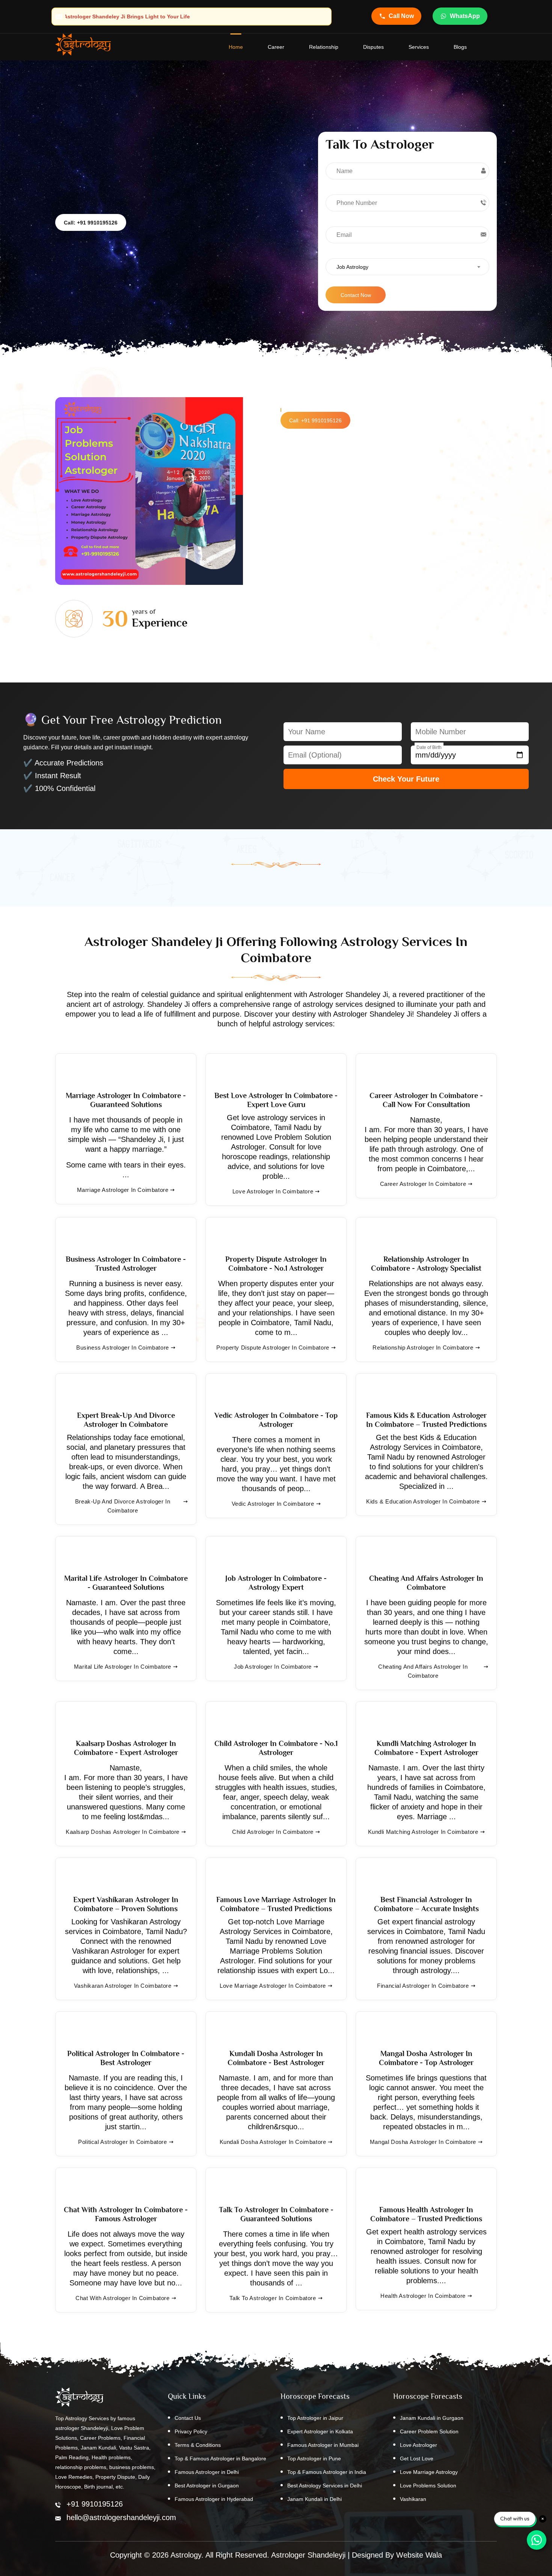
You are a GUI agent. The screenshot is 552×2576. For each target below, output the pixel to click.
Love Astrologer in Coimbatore (273, 1191)
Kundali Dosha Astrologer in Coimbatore (273, 2142)
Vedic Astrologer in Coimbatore (273, 1504)
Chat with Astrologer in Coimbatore (122, 2298)
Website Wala (419, 2555)
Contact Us (188, 2418)
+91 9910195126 (95, 2504)
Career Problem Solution (429, 2431)
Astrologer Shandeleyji (308, 2555)
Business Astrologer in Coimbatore (123, 1348)
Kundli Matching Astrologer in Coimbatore (423, 1832)
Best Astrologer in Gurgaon (207, 2486)
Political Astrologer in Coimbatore (122, 2142)
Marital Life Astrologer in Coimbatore (123, 1667)
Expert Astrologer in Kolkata (320, 2431)
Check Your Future (406, 779)
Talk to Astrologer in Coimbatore (273, 2298)
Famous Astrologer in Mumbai (323, 2445)
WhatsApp (465, 16)
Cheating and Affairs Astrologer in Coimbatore (423, 1671)
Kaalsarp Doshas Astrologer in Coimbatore (123, 1832)
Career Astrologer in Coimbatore (423, 1184)
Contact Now (356, 295)
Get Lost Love (417, 2458)
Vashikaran (413, 2499)
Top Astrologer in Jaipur (315, 2418)
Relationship (324, 47)
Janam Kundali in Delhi (314, 2499)
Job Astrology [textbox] (352, 267)
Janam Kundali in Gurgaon (432, 2418)
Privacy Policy (191, 2431)
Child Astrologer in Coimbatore (273, 1832)
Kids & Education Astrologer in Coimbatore (423, 1501)
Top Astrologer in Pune (314, 2458)
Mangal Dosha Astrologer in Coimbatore (423, 2142)
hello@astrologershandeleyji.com (121, 2517)
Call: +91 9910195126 (91, 223)
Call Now (401, 16)
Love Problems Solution (428, 2486)
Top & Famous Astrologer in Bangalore (220, 2458)
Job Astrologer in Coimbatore (273, 1667)
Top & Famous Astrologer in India (327, 2472)
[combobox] (407, 267)
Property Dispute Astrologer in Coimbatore (273, 1348)
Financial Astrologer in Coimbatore (423, 1986)
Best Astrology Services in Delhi (325, 2486)
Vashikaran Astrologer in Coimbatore (123, 1986)
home (236, 47)
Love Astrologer (419, 2445)
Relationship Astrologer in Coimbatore (423, 1348)
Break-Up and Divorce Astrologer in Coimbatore (123, 1506)
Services (419, 47)
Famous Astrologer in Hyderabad (214, 2499)
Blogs (460, 47)
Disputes (373, 47)
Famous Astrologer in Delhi (207, 2472)
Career (276, 47)
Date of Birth (429, 747)
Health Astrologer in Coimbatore (423, 2296)
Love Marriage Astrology (429, 2472)
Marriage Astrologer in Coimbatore (123, 1190)
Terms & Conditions (198, 2445)
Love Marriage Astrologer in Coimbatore (273, 1986)
